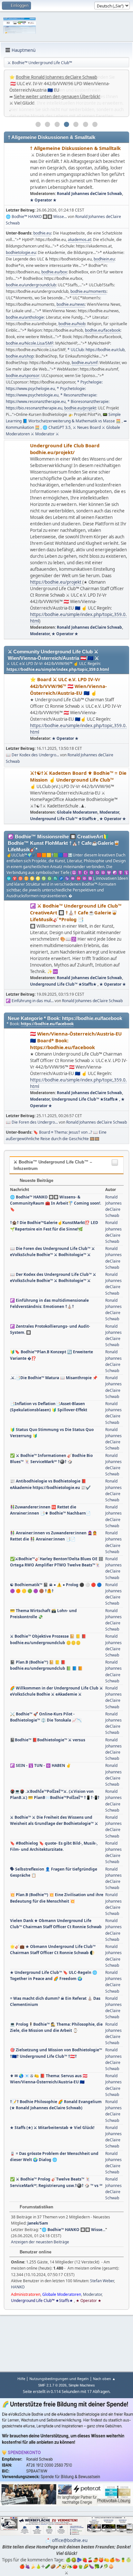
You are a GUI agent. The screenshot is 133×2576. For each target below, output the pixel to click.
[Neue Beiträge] (17, 175)
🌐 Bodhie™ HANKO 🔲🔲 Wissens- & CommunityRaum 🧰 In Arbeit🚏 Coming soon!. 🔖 (56, 1203)
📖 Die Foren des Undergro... (32, 1122)
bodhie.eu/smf (85, 363)
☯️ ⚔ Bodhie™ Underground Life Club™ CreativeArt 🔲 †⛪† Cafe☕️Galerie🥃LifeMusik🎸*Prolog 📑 (76, 912)
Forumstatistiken (36, 2207)
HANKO (18, 2287)
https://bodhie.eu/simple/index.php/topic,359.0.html (58, 669)
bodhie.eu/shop (20, 356)
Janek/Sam (38, 2223)
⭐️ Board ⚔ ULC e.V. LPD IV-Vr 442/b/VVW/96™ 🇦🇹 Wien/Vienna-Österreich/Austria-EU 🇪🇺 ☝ (68, 686)
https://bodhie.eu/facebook (47, 1024)
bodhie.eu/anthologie (25, 317)
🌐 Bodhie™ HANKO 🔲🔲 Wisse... (36, 217)
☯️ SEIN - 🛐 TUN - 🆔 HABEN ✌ (41, 1765)
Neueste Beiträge (36, 1180)
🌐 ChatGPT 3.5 (57, 427)
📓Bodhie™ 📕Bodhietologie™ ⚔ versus (48, 1740)
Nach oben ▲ (104, 2379)
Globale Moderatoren (77, 812)
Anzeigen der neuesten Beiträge (40, 2242)
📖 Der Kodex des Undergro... (32, 755)
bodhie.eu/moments (88, 291)
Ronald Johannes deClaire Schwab (89, 194)
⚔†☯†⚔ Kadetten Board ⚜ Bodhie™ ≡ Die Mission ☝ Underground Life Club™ (78, 776)
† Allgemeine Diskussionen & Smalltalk (75, 148)
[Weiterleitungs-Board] (17, 540)
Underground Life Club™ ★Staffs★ (64, 819)
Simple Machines (82, 2385)
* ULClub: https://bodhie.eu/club (96, 350)
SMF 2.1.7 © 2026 (52, 2385)
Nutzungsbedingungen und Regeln (59, 2379)
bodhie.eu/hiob (72, 324)
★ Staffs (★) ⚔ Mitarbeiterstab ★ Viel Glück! (52, 2128)
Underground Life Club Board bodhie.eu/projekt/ (65, 449)
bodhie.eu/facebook (103, 330)
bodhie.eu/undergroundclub (31, 285)
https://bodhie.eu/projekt (56, 582)
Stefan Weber (102, 2281)
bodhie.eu (42, 233)
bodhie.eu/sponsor (23, 376)
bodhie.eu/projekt (80, 408)
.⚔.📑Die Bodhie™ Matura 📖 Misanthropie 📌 (54, 1378)
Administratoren (26, 2294)
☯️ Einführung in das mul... (30, 1001)
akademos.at (79, 240)
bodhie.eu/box (54, 272)
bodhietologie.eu (21, 252)
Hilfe (21, 2379)
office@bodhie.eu (70, 2540)
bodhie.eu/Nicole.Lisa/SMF (30, 343)
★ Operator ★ (43, 200)
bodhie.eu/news (71, 304)
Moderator (40, 634)
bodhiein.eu (104, 259)
